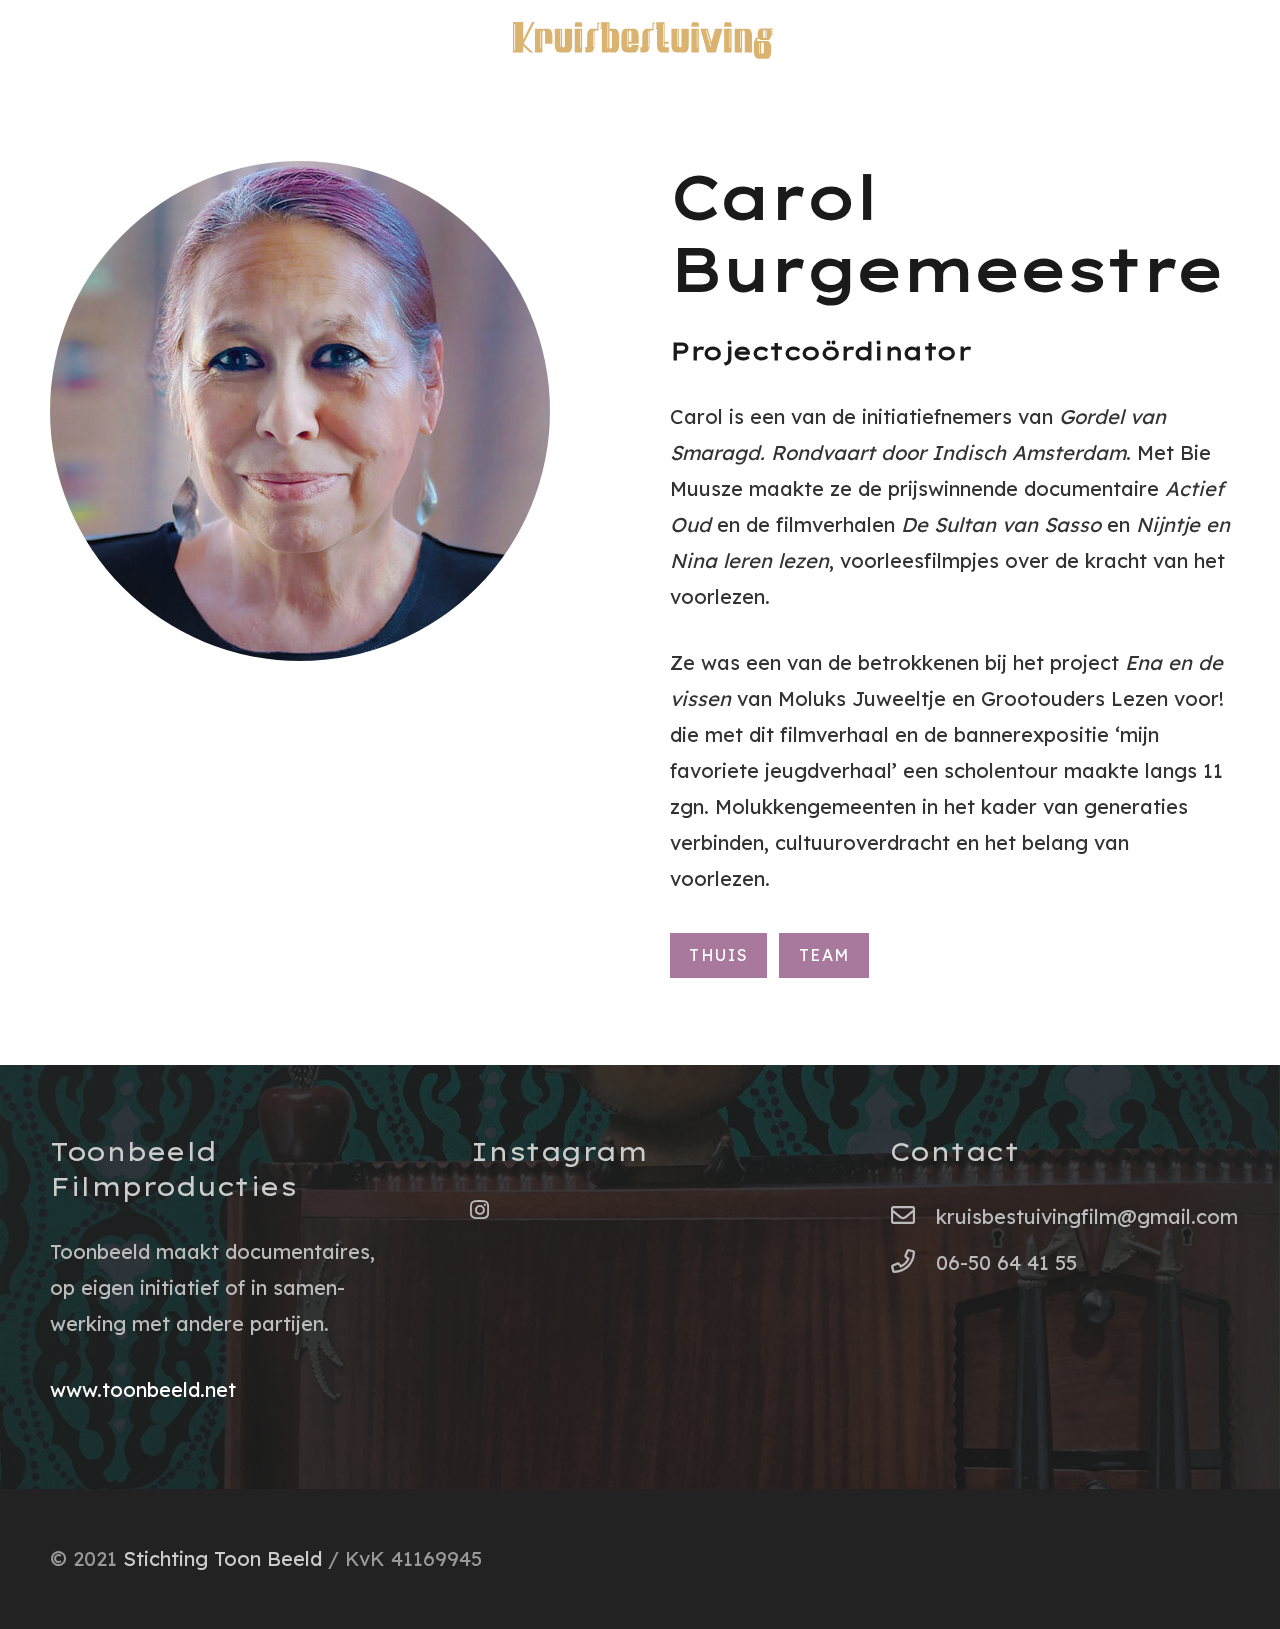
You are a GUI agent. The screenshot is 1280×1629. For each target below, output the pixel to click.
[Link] (640, 40)
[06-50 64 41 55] (913, 1263)
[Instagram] (479, 1210)
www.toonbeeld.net (143, 1389)
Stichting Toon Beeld (222, 1558)
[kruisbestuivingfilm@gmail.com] (913, 1217)
